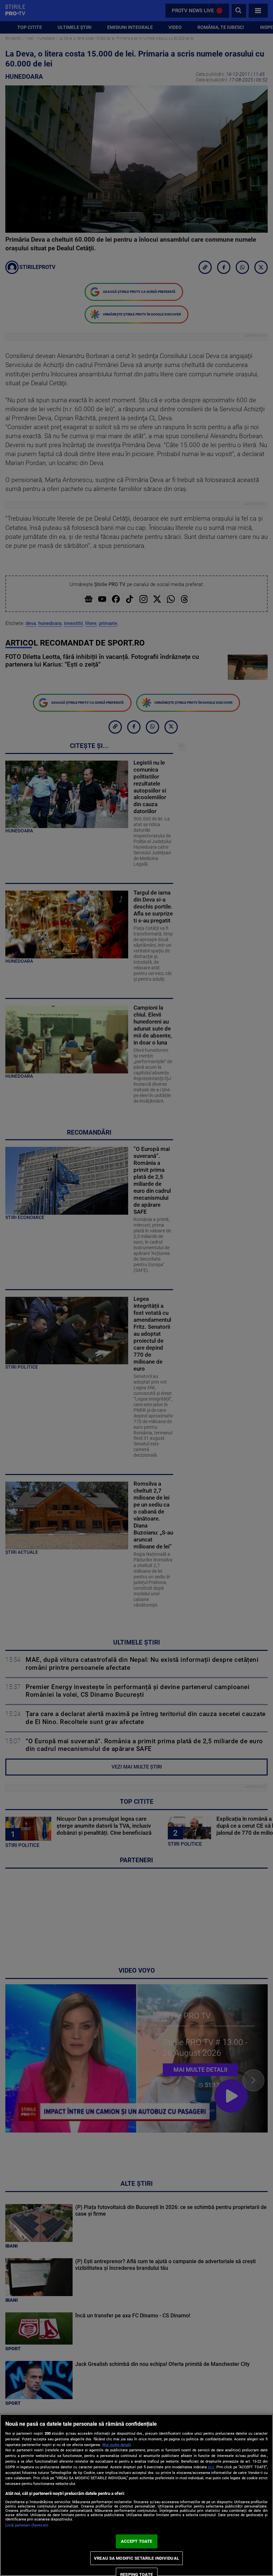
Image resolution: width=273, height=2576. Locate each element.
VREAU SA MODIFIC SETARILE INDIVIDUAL (136, 2558)
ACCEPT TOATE (137, 2541)
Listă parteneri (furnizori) (27, 2525)
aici (211, 2467)
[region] (136, 2495)
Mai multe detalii (117, 2445)
